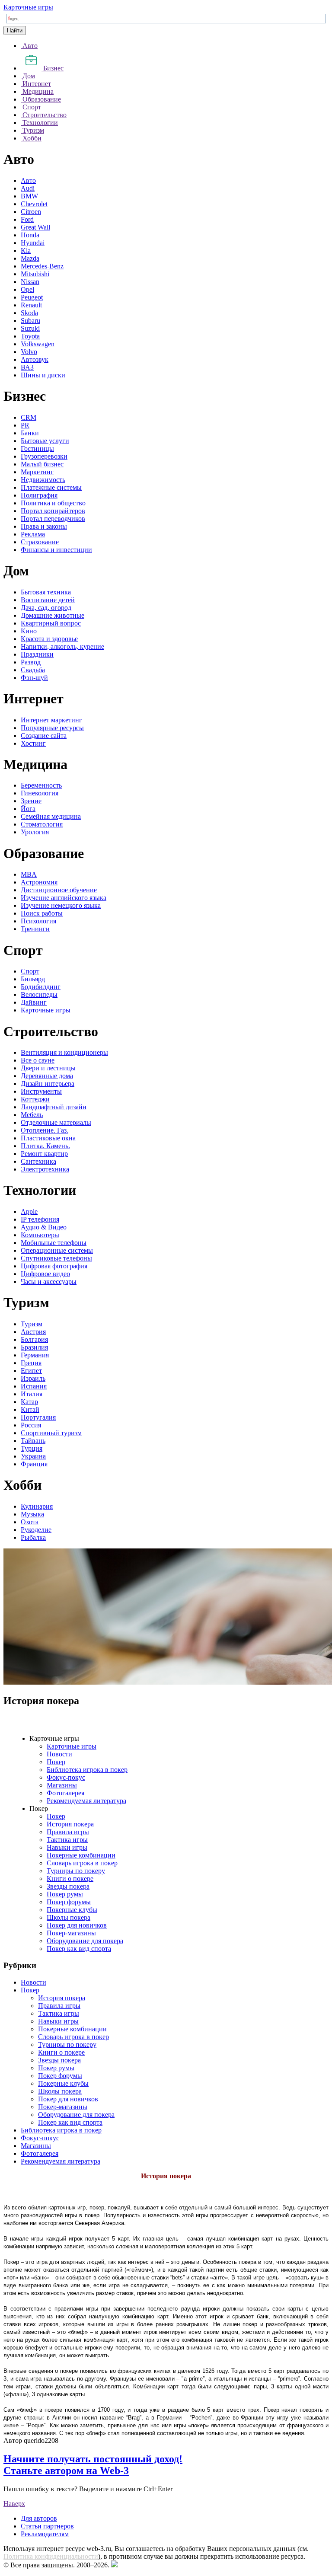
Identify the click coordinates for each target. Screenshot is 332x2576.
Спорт (30, 971)
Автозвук (35, 359)
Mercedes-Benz (42, 266)
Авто (28, 180)
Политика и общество (53, 503)
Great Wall (35, 227)
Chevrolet (34, 204)
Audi (28, 188)
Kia (26, 251)
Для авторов (39, 2518)
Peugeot (32, 297)
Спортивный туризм (51, 1433)
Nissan (30, 282)
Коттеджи (35, 1099)
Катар (29, 1402)
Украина (33, 1456)
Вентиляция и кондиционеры (64, 1052)
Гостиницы (37, 448)
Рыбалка (33, 1537)
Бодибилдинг (41, 987)
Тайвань (33, 1441)
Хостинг (33, 743)
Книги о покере (70, 1879)
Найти (15, 30)
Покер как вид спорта (79, 1949)
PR (25, 425)
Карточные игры (28, 7)
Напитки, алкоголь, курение (62, 646)
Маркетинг (37, 472)
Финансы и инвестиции (56, 550)
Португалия (38, 1417)
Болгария (34, 1339)
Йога (28, 809)
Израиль (33, 1378)
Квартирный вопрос (51, 623)
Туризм (32, 1324)
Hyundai (33, 243)
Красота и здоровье (49, 639)
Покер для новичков (77, 1925)
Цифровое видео (45, 1274)
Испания (34, 1386)
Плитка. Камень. (45, 1146)
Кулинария (37, 1506)
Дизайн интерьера (48, 1084)
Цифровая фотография (54, 1266)
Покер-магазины (71, 1933)
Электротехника (45, 1169)
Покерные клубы (72, 1910)
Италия (32, 1394)
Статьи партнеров (47, 2526)
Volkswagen (38, 344)
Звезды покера (68, 1886)
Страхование (40, 542)
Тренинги (35, 929)
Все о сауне (38, 1060)
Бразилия (34, 1347)
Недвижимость (43, 480)
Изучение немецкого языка (61, 905)
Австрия (33, 1332)
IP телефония (40, 1219)
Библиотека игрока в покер (87, 1770)
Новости (59, 1754)
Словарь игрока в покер (82, 1863)
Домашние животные (53, 615)
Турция (32, 1448)
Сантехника (38, 1161)
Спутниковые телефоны (56, 1258)
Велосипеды (39, 994)
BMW (29, 196)
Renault (31, 305)
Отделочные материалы (56, 1122)
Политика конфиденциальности (51, 2556)
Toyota (30, 336)
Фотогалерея (65, 1793)
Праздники (37, 654)
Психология (38, 921)
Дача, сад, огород (46, 608)
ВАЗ (27, 367)
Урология (35, 832)
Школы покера (69, 1917)
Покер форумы (69, 1902)
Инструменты (41, 1091)
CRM (29, 417)
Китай (30, 1409)
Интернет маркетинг (51, 720)
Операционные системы (57, 1250)
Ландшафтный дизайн (54, 1107)
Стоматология (42, 824)
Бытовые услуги (45, 441)
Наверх (14, 2504)
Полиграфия (39, 495)
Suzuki (30, 328)
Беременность (41, 785)
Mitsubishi (35, 274)
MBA (29, 874)
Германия (35, 1355)
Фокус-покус (66, 1777)
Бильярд (33, 979)
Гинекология (40, 793)
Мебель (32, 1115)
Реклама (33, 534)
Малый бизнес (42, 464)
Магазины (62, 1785)
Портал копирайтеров (53, 511)
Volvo (29, 352)
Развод (31, 662)
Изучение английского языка (64, 898)
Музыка (32, 1514)
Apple (29, 1211)
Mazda (30, 258)
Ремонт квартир (44, 1154)
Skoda (29, 313)
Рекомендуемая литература (86, 1801)
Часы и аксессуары (49, 1282)
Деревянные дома (47, 1076)
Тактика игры (67, 1840)
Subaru (30, 321)
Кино (29, 631)
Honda (30, 235)
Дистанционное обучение (59, 890)
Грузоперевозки (44, 456)
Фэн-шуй (34, 678)
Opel (27, 289)
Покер (56, 1762)
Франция (34, 1464)
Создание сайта (44, 736)
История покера (70, 1824)
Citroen (31, 212)
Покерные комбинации (81, 1855)
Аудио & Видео (44, 1227)
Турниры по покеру (76, 1871)
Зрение (31, 801)
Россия (31, 1425)
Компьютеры (40, 1235)
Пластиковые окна (48, 1138)
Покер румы (65, 1894)
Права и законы (44, 526)
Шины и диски (43, 375)
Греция (31, 1363)
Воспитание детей (48, 600)
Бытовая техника (46, 592)
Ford (27, 219)
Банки (30, 433)
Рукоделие (36, 1530)
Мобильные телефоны (54, 1243)
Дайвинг (34, 1002)
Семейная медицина (51, 816)
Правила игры (68, 1832)
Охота (30, 1522)
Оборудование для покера (85, 1941)
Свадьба (33, 670)
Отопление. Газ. (45, 1130)
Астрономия (39, 882)
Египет (31, 1371)
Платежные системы (51, 487)
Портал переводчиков (53, 519)
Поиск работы (42, 913)
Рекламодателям (45, 2534)
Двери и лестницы (48, 1068)
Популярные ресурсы (52, 728)
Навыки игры (67, 1847)
